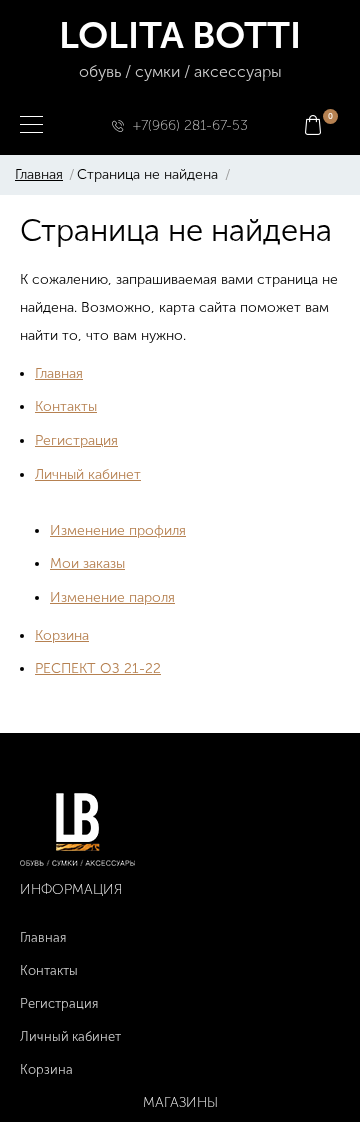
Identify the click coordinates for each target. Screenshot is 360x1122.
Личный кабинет (88, 474)
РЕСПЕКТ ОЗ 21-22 (98, 668)
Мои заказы (87, 563)
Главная (39, 174)
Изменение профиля (118, 530)
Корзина (62, 635)
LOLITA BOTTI (180, 47)
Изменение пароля (112, 597)
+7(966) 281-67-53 (190, 125)
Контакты (66, 406)
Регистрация (76, 440)
